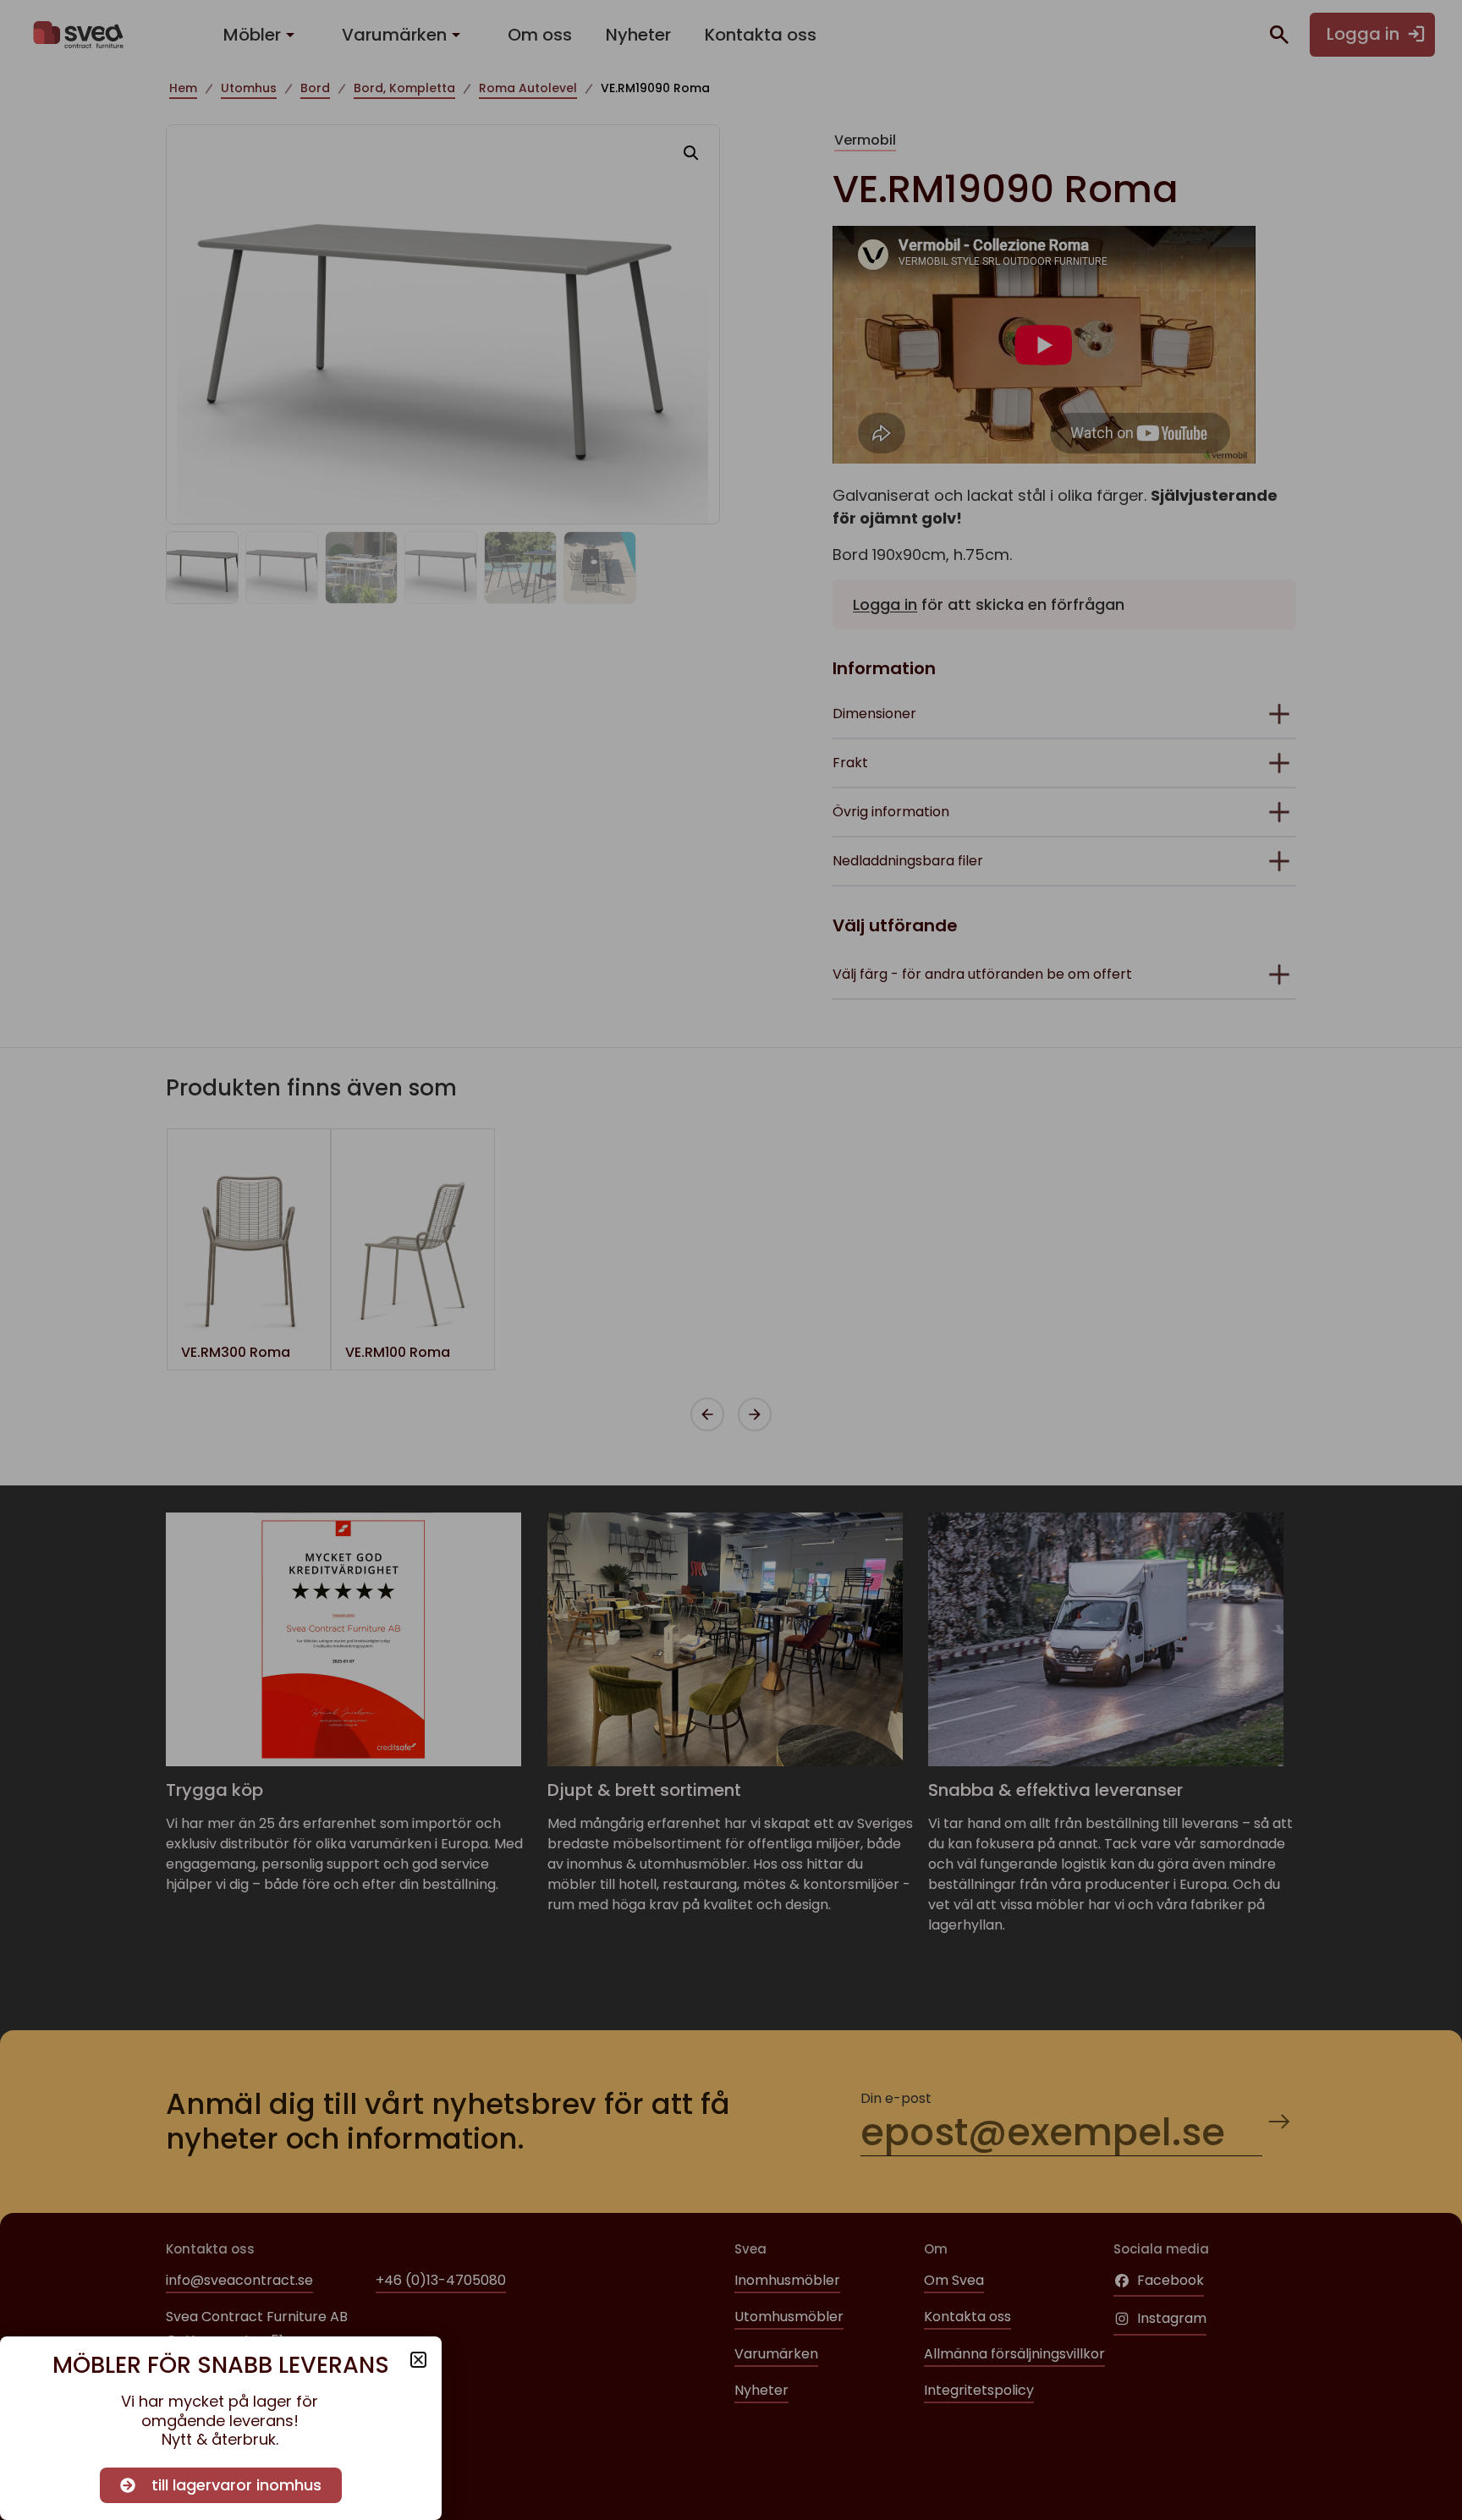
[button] (418, 2360)
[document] (731, 1260)
